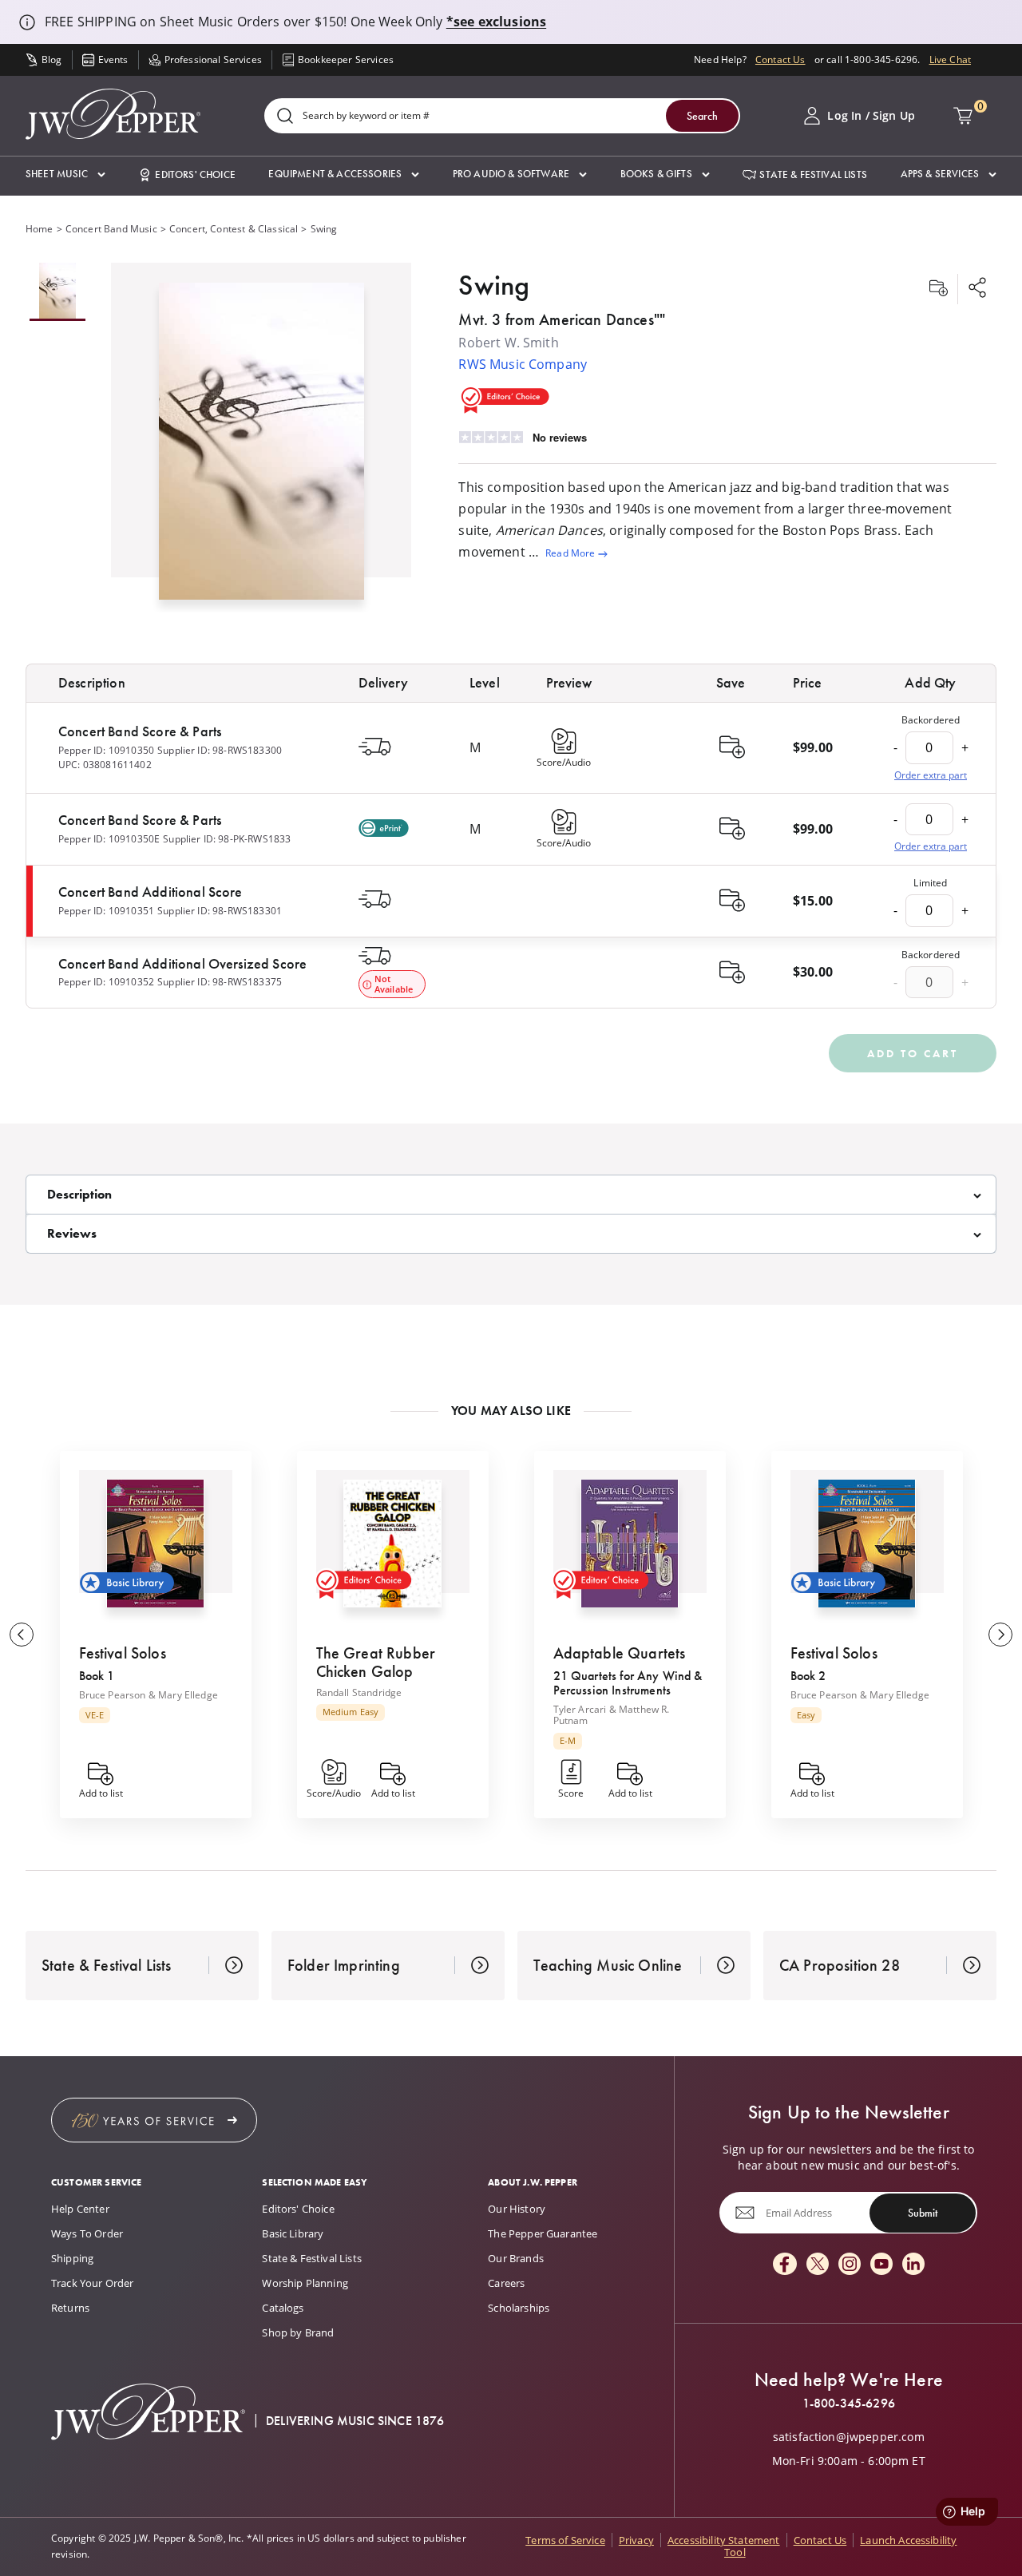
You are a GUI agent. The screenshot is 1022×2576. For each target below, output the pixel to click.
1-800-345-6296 (849, 2404)
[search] (285, 117)
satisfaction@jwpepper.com (849, 2437)
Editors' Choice (298, 2209)
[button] (65, 174)
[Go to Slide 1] (57, 292)
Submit (923, 2213)
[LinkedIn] (913, 2265)
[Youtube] (881, 2265)
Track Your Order (93, 2283)
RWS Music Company (523, 364)
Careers (506, 2283)
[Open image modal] (261, 447)
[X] (818, 2265)
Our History (517, 2209)
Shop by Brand (298, 2332)
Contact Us (780, 59)
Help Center (80, 2209)
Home (40, 229)
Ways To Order (87, 2233)
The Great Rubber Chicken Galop (376, 1662)
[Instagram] (850, 2265)
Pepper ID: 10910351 (106, 911)
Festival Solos (123, 1653)
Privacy (636, 2540)
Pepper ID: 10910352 (106, 982)
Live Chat (950, 59)
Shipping (72, 2258)
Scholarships (519, 2308)
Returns (70, 2308)
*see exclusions (496, 22)
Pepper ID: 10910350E (109, 839)
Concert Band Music (111, 229)
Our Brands (516, 2258)
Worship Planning (305, 2283)
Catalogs (283, 2308)
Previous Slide (22, 1635)
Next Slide (1000, 1635)
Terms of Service (565, 2540)
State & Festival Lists (312, 2258)
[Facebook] (785, 2265)
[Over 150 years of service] (154, 2120)
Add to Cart (913, 1053)
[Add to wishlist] (938, 289)
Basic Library (293, 2233)
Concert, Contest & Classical (234, 229)
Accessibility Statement (724, 2540)
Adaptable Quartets (620, 1653)
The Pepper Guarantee (543, 2233)
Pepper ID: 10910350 (106, 750)
